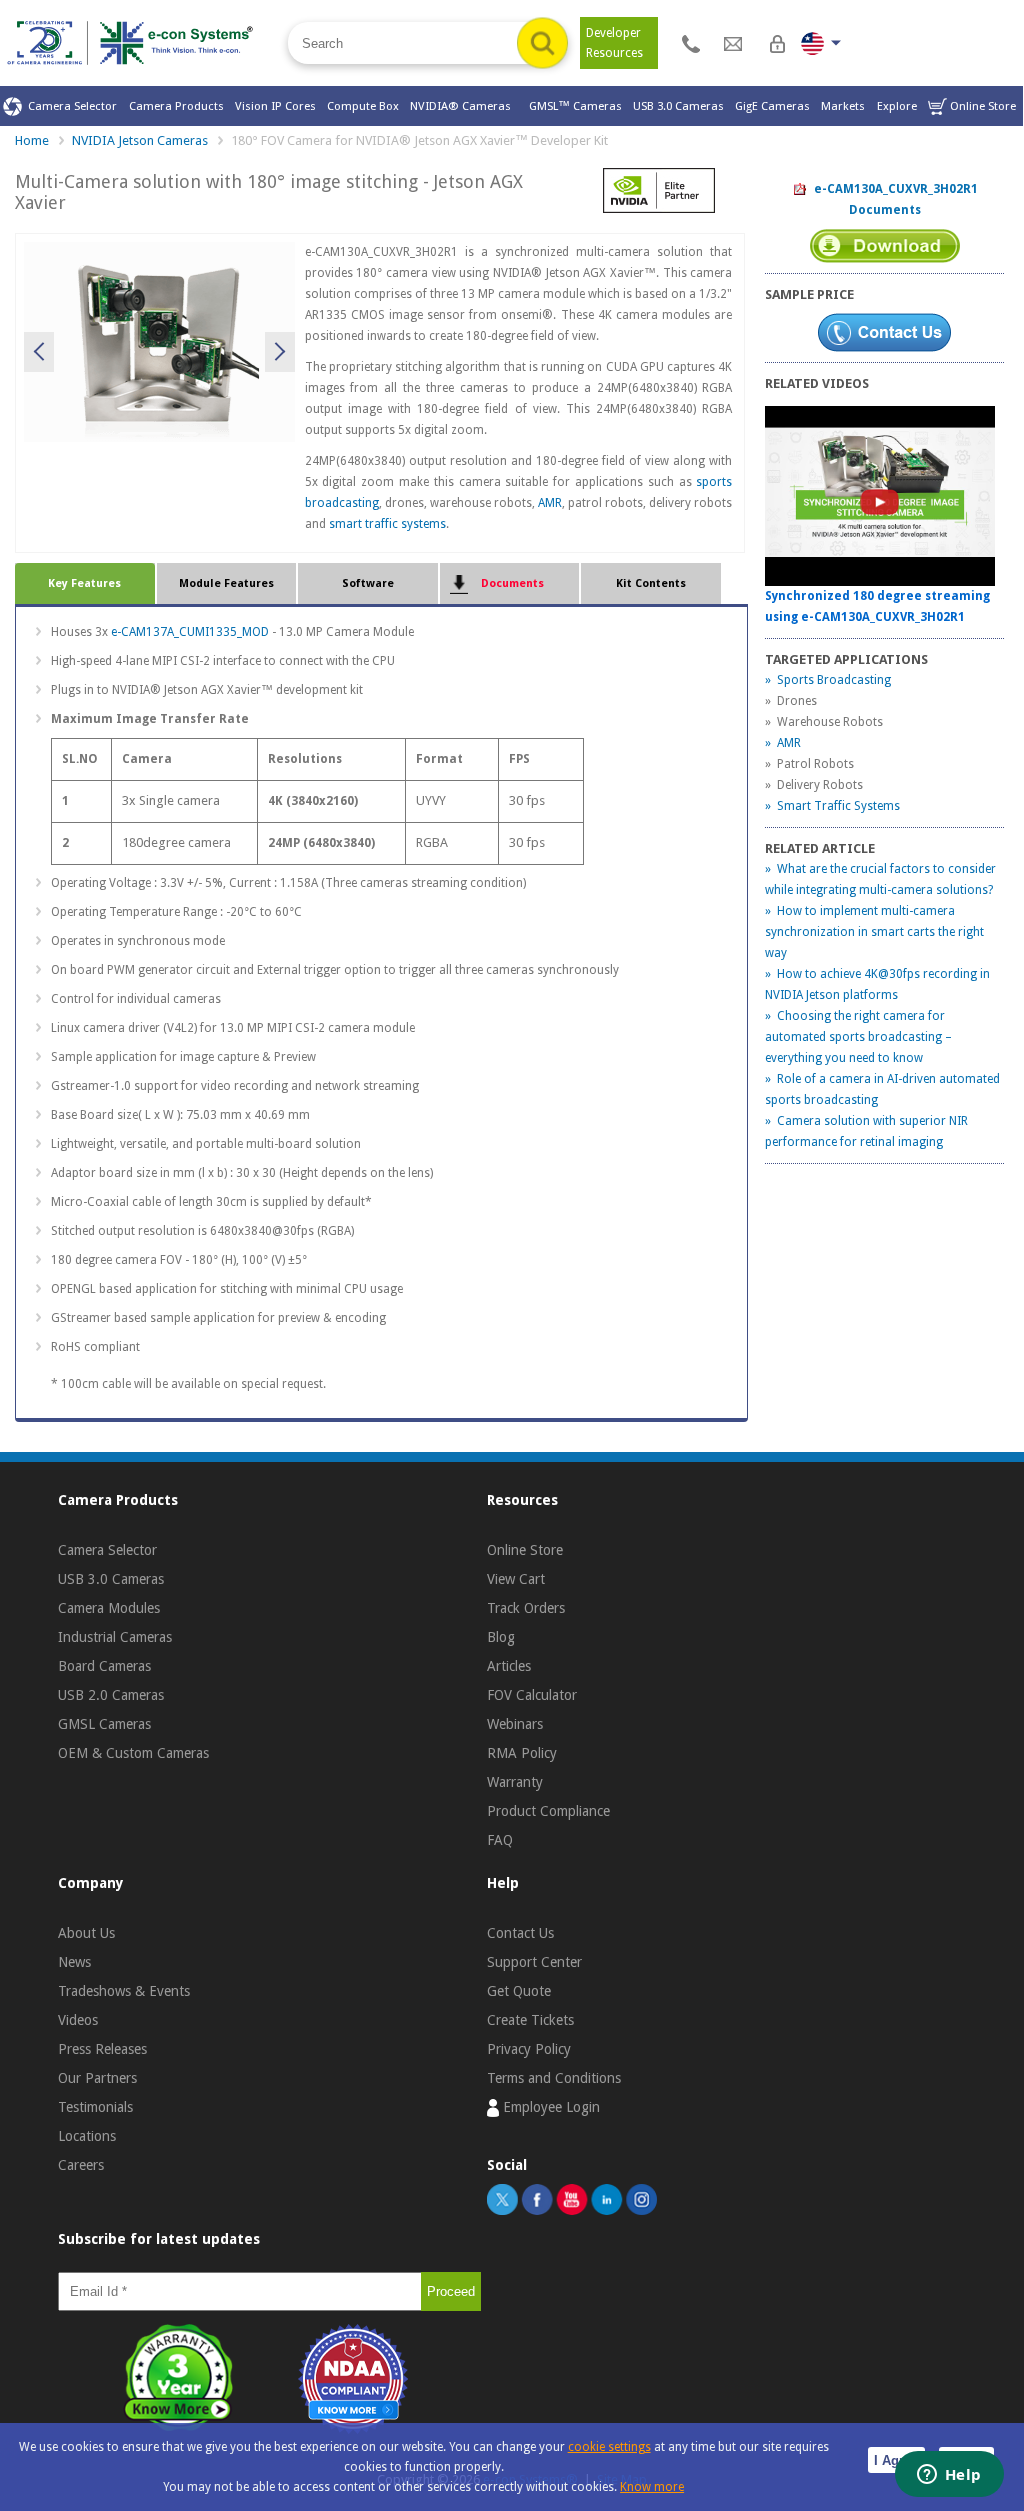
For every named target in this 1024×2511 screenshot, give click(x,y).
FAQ (500, 1840)
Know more (652, 2487)
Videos (78, 2020)
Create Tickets (530, 2020)
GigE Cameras (772, 106)
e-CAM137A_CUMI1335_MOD (190, 632)
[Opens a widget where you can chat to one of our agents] (949, 2476)
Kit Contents (651, 583)
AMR (550, 503)
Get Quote (519, 1991)
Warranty (515, 1782)
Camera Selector (69, 106)
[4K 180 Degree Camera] (159, 340)
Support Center (534, 1962)
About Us (86, 1933)
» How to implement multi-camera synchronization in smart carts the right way (874, 932)
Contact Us (520, 1933)
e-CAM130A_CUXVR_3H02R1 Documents (893, 199)
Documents (509, 583)
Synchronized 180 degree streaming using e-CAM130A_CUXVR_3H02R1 (877, 606)
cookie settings (609, 2447)
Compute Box (363, 106)
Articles (509, 1666)
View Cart (516, 1579)
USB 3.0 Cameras (678, 106)
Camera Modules (109, 1608)
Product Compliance (548, 1811)
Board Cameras (104, 1666)
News (74, 1962)
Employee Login (549, 2107)
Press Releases (102, 2049)
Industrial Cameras (115, 1637)
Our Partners (97, 2078)
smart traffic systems (387, 524)
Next (280, 352)
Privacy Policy (529, 2049)
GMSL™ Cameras (575, 106)
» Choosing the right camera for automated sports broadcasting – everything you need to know (858, 1037)
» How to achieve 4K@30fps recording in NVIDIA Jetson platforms (877, 984)
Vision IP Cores (275, 106)
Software (368, 583)
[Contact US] (691, 43)
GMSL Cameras (104, 1724)
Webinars (515, 1724)
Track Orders (526, 1608)
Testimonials (95, 2107)
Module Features (226, 583)
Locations (87, 2136)
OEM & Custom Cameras (133, 1753)
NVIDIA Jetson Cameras (140, 140)
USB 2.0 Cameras (111, 1695)
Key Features (84, 583)
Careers (81, 2165)
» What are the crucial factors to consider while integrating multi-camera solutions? (880, 879)
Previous (39, 352)
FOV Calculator (532, 1695)
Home (32, 140)
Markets (843, 106)
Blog (501, 1637)
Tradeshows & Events (124, 1991)
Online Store (981, 106)
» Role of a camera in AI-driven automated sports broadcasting (882, 1089)
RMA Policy (522, 1753)
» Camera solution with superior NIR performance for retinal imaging (866, 1131)
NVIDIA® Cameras (463, 106)
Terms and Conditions (554, 2078)
